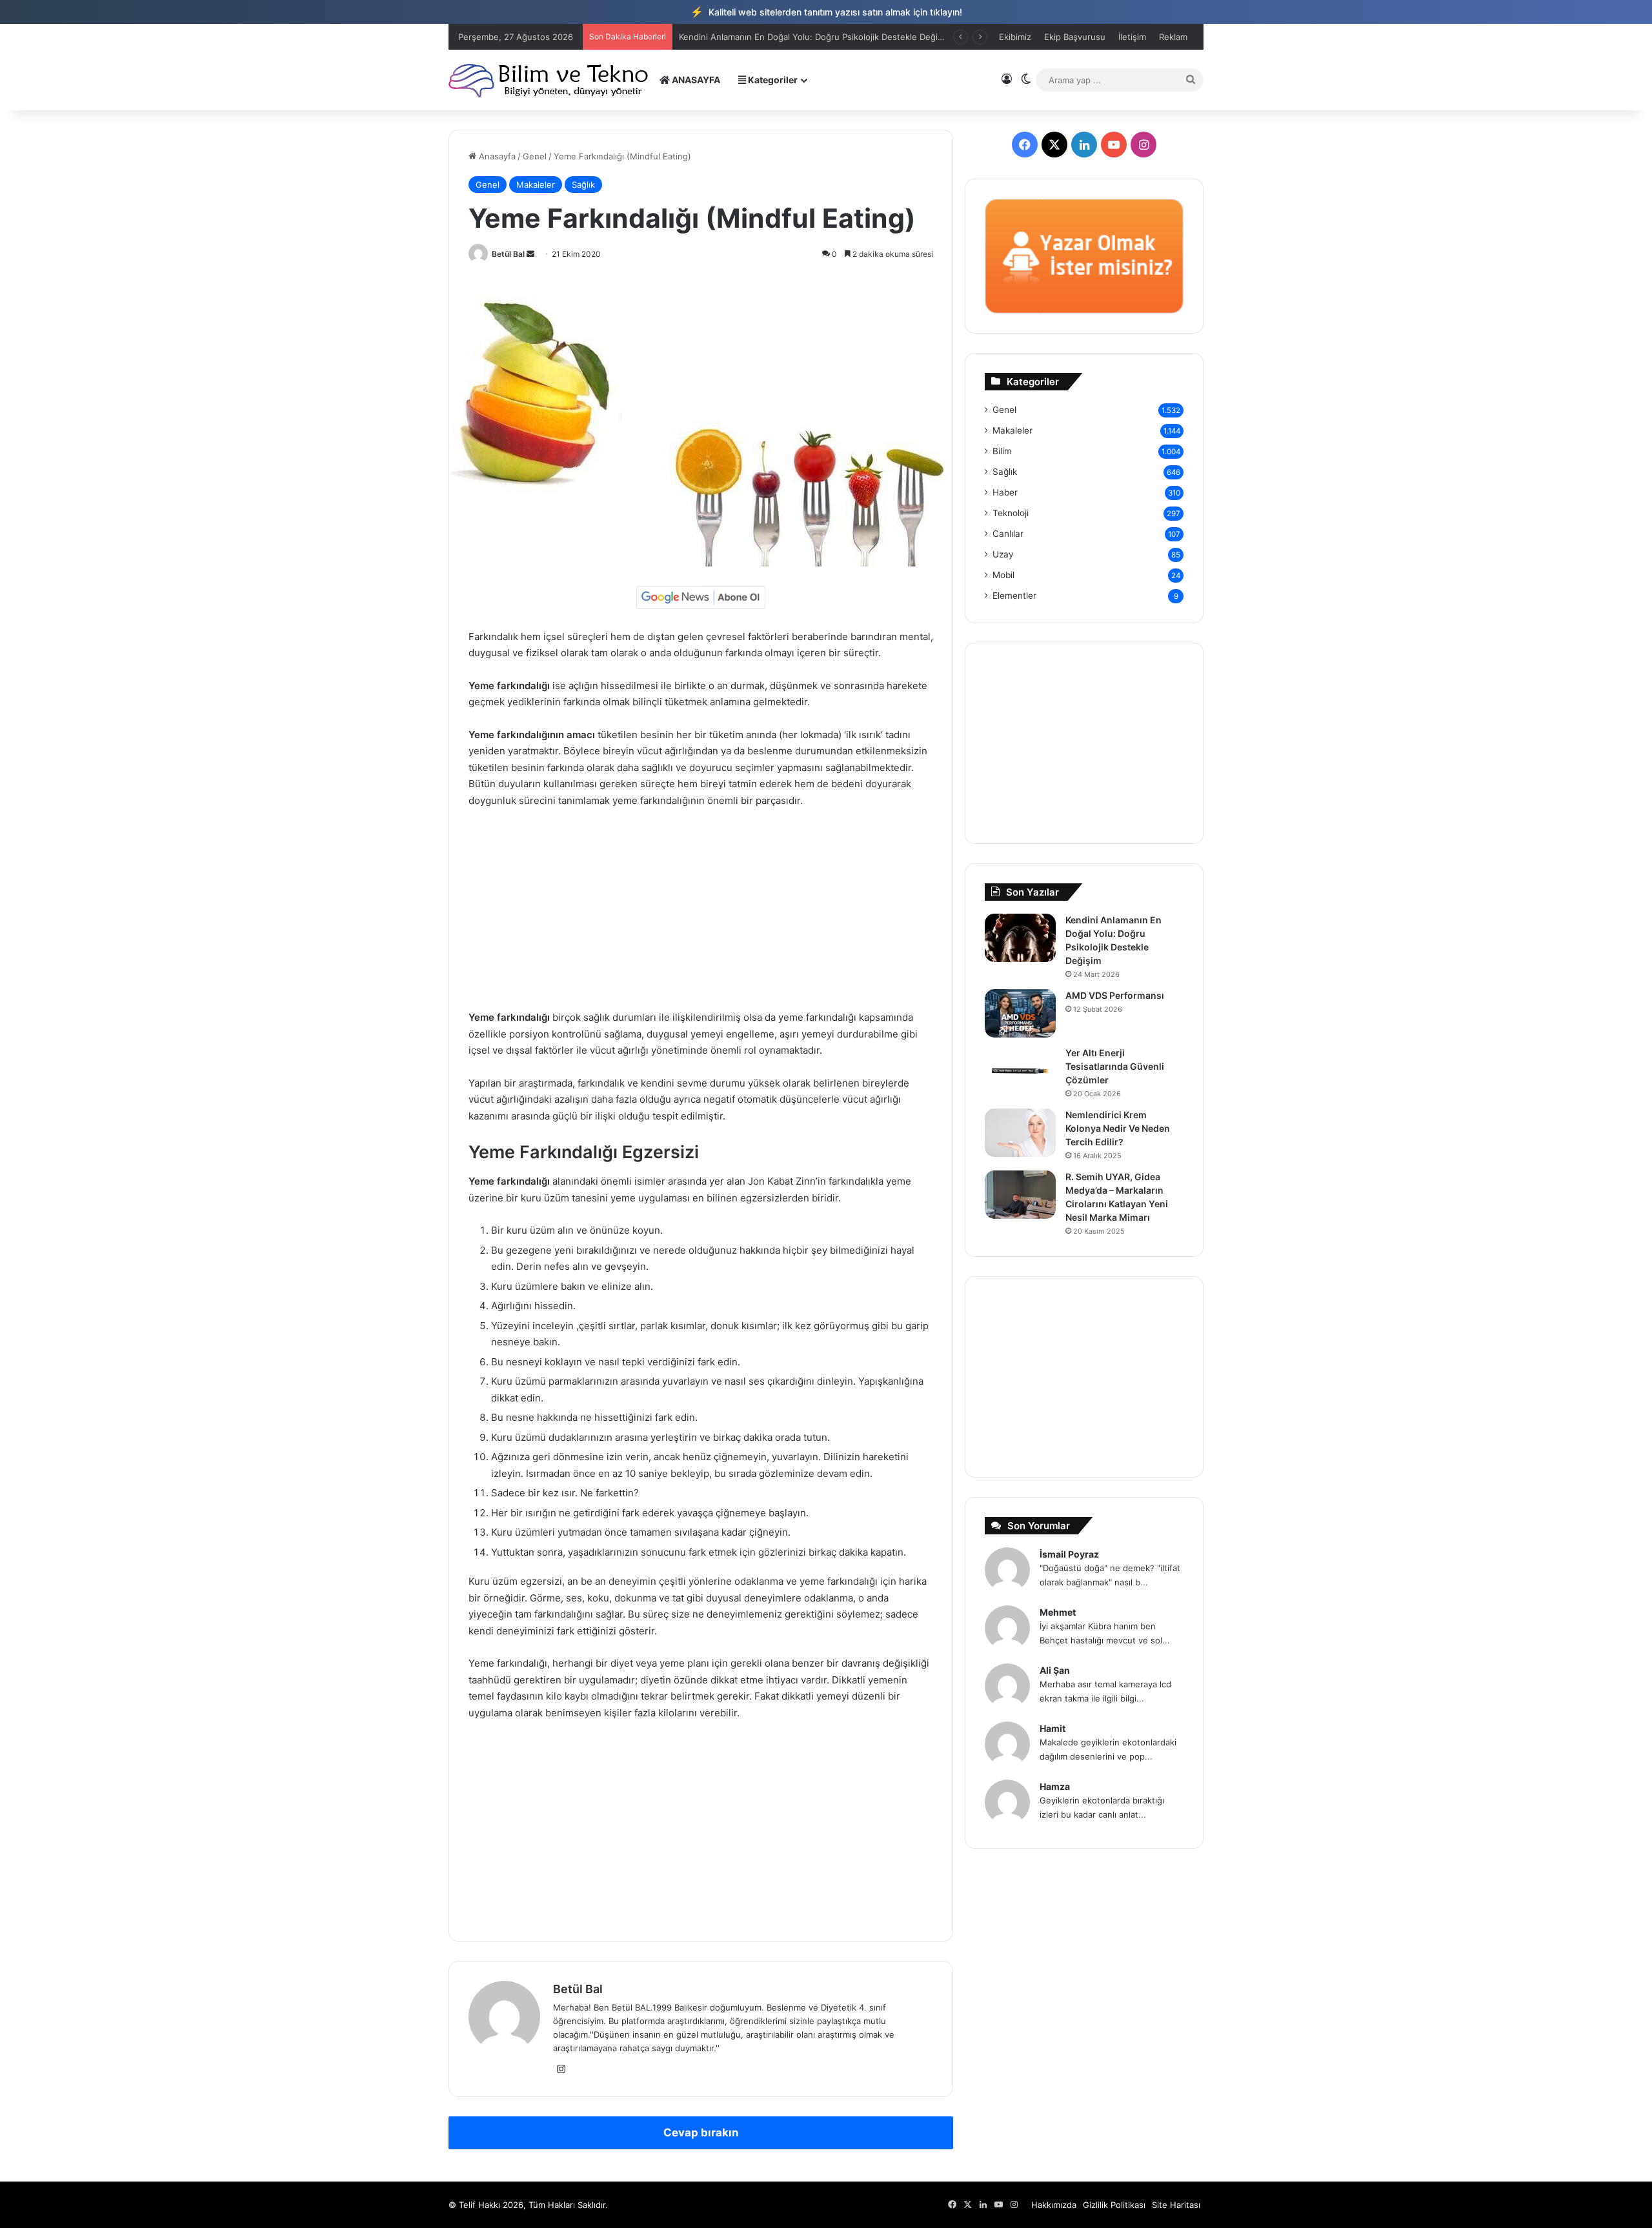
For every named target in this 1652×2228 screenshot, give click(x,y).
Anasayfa (496, 156)
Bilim (1002, 451)
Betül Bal (508, 254)
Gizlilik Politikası (1114, 2205)
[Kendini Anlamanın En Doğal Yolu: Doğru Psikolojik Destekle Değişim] (1020, 938)
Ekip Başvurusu (1075, 37)
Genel (535, 156)
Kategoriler (772, 80)
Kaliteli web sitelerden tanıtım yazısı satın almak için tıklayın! (826, 12)
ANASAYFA (695, 80)
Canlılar (1008, 534)
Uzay (1003, 554)
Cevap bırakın (701, 2133)
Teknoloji (1011, 513)
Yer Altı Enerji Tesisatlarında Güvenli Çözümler (1115, 1066)
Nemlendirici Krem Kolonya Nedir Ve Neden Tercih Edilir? (1118, 1128)
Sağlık (583, 185)
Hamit (1053, 1728)
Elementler (1014, 596)
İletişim (1132, 37)
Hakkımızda (1054, 2205)
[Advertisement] (701, 915)
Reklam (1173, 37)
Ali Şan (1055, 1670)
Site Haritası (1176, 2205)
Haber (1005, 492)
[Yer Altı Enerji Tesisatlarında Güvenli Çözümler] (1020, 1071)
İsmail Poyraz (1069, 1554)
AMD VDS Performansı (724, 37)
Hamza (1055, 1786)
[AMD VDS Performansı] (1020, 1013)
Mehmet (1058, 1612)
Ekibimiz (1015, 37)
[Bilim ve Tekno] (549, 80)
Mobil (1003, 575)
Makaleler (536, 185)
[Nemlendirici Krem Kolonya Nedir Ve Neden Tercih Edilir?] (1020, 1133)
